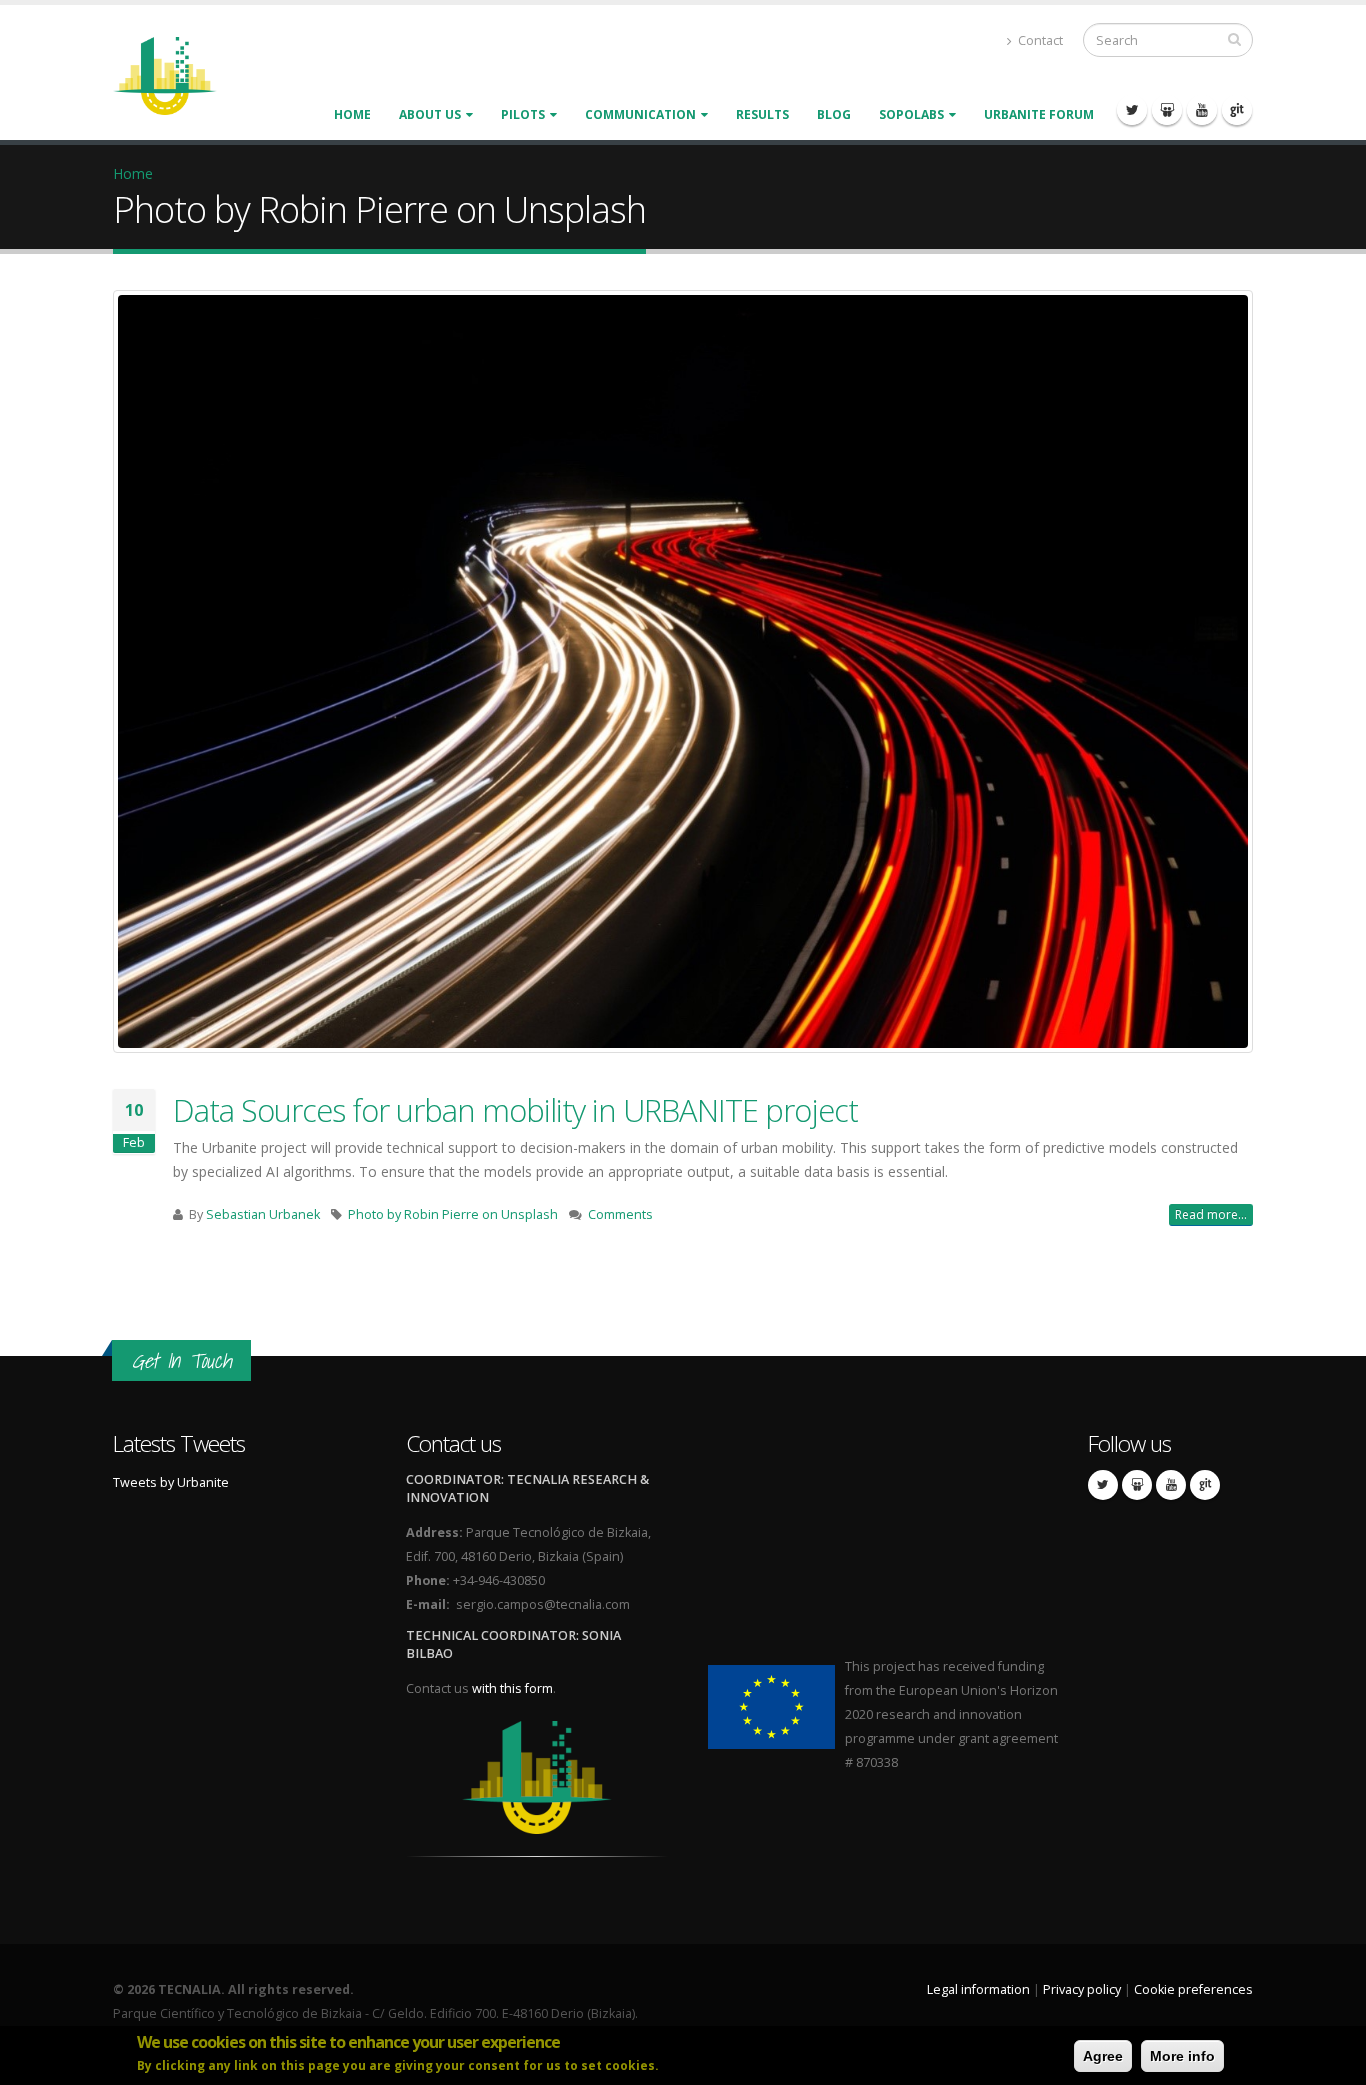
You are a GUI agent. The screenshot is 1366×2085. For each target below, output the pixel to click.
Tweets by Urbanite (171, 1482)
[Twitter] (1132, 110)
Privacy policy (1082, 1989)
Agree (1103, 2056)
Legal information (978, 1989)
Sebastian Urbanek (263, 1214)
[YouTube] (1202, 110)
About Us (430, 114)
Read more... (1211, 1214)
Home (352, 114)
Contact (1039, 40)
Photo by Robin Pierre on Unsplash (453, 1214)
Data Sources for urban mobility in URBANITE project (515, 1110)
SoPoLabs (911, 114)
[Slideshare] (1167, 110)
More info (1182, 2056)
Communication (640, 114)
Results (762, 114)
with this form (512, 1688)
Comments (620, 1214)
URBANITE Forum (1039, 114)
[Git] (1237, 110)
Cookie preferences (1193, 1989)
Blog (834, 114)
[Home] (177, 74)
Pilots (523, 114)
